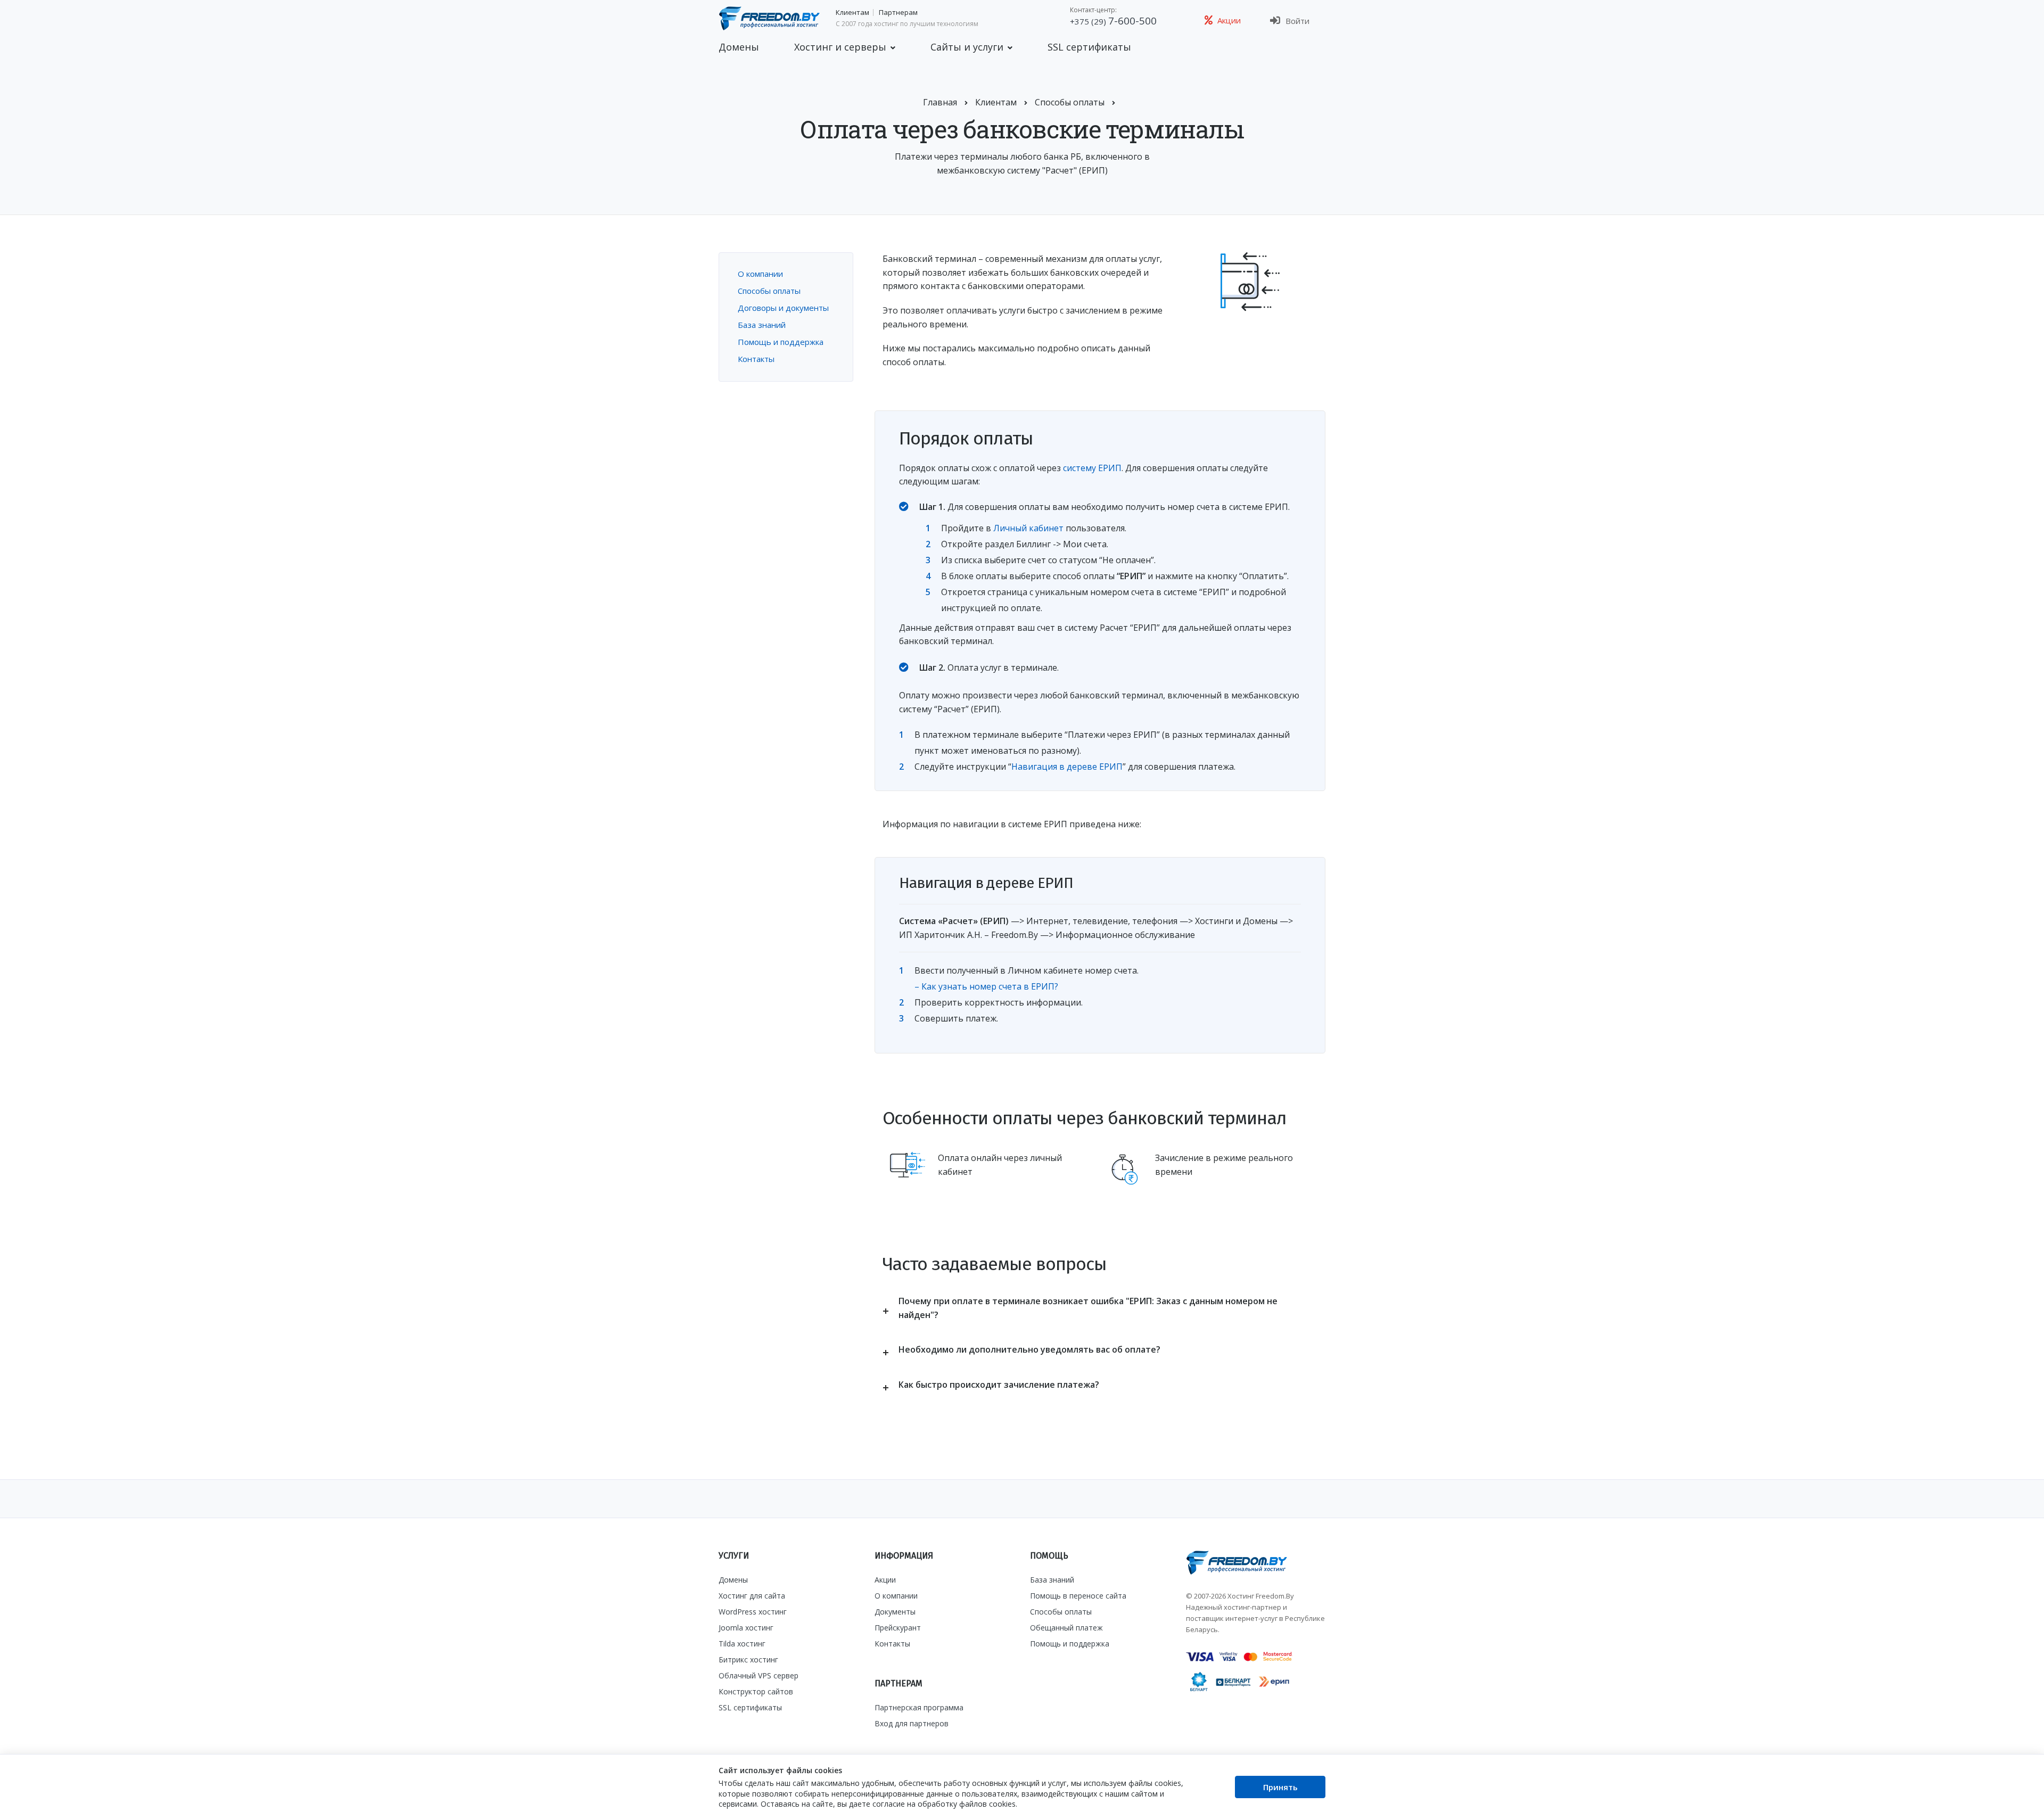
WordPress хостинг (753, 1612)
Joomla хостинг (746, 1628)
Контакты (756, 359)
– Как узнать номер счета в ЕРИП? (986, 986)
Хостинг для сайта (752, 1596)
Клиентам (852, 13)
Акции (885, 1580)
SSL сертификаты (1089, 47)
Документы (895, 1612)
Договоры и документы (783, 308)
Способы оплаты (769, 291)
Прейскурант (898, 1628)
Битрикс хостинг (748, 1660)
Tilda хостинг (742, 1644)
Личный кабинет (1028, 528)
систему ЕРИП (1092, 468)
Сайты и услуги (967, 47)
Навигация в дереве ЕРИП (1067, 767)
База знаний (762, 325)
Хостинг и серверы (840, 47)
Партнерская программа (919, 1707)
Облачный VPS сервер (759, 1675)
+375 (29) (1113, 21)
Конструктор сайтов (756, 1691)
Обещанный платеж (1066, 1628)
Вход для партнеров (912, 1723)
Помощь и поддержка (781, 342)
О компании (760, 274)
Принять (1280, 1787)
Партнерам (898, 13)
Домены (739, 47)
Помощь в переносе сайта (1078, 1596)
